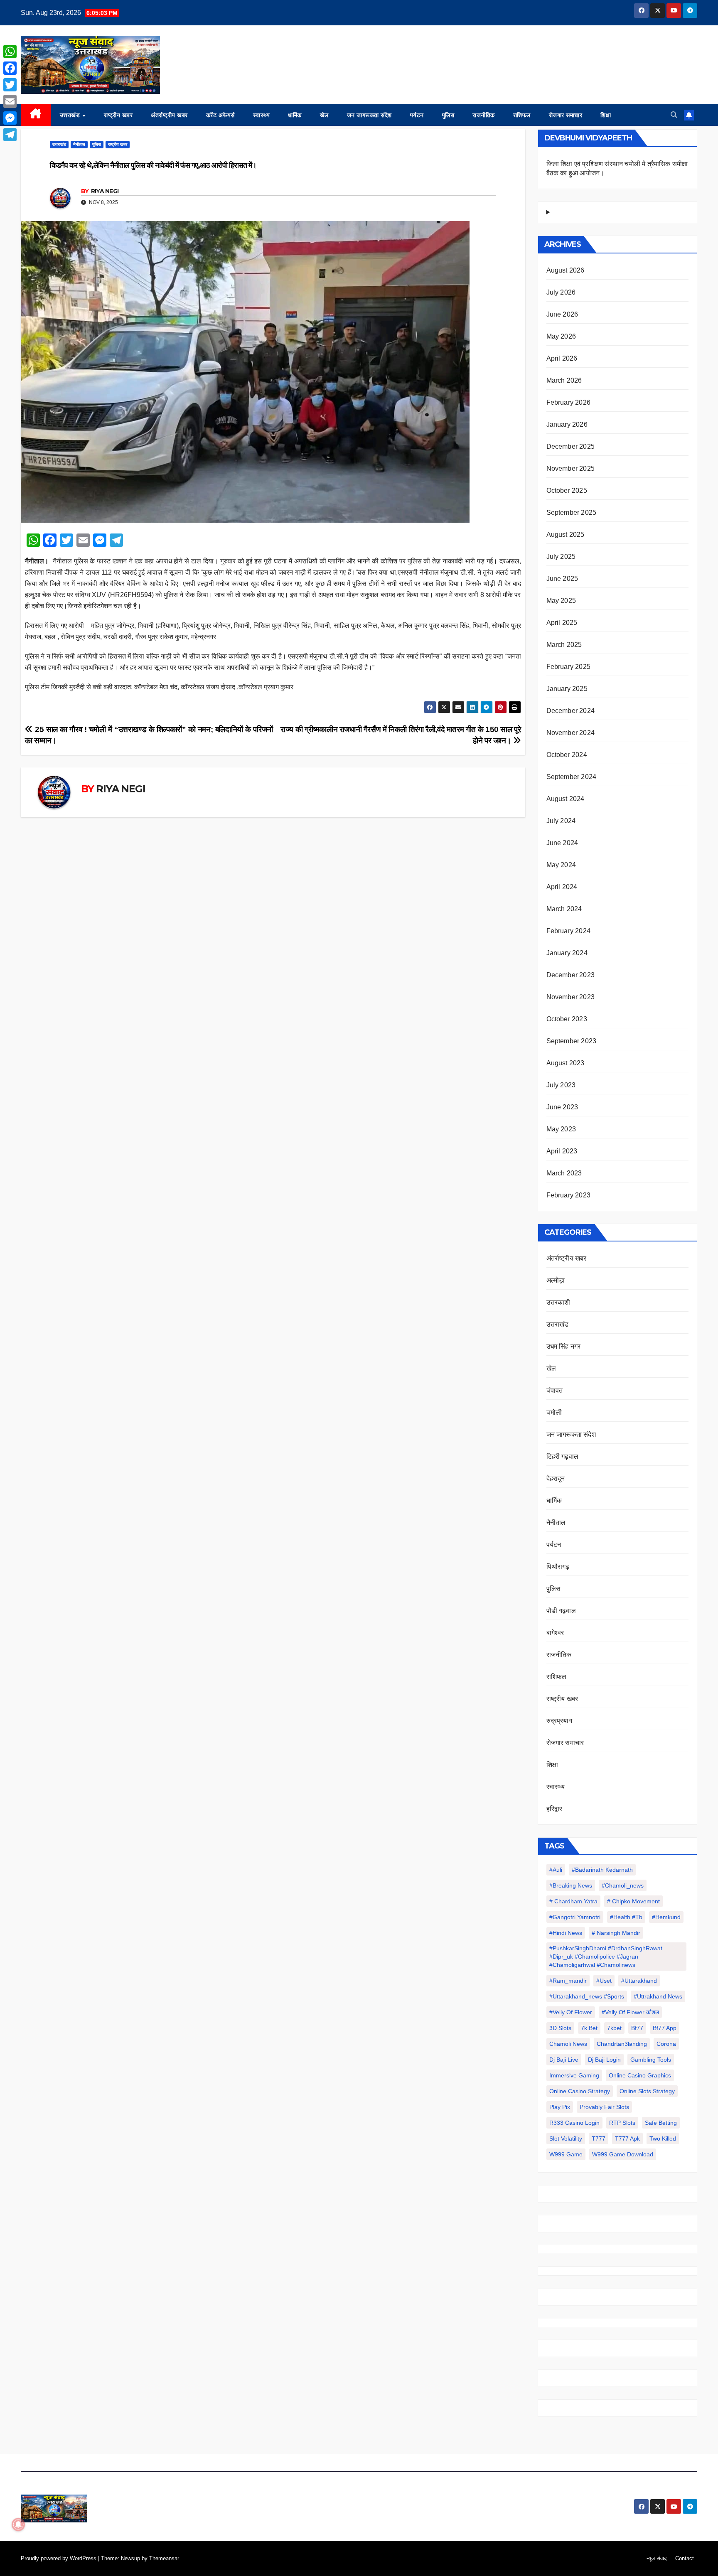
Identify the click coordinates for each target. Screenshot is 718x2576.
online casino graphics (640, 2075)
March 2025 (564, 645)
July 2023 (561, 1085)
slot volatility (566, 2138)
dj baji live (564, 2060)
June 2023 (562, 1107)
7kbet (614, 2028)
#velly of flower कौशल (630, 2012)
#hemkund (666, 1917)
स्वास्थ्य (262, 115)
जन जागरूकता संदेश (369, 115)
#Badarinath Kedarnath (602, 1870)
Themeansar (164, 2558)
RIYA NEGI (105, 191)
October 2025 (567, 490)
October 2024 (567, 755)
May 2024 (561, 865)
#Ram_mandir (568, 1981)
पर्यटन (417, 115)
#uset (604, 1981)
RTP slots (622, 2123)
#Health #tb (626, 1917)
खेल (324, 115)
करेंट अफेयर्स (220, 115)
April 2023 (562, 1151)
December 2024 (571, 711)
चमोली (554, 1412)
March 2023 (564, 1173)
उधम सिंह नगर (564, 1346)
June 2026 (562, 314)
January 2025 (567, 689)
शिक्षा (606, 115)
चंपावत (555, 1390)
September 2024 (572, 777)
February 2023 (569, 1195)
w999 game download (623, 2154)
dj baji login (604, 2060)
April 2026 (562, 358)
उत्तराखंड (71, 115)
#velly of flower (571, 2012)
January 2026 (567, 424)
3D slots (560, 2028)
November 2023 (571, 997)
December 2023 (571, 975)
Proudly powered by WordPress (59, 2558)
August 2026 (566, 270)
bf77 (637, 2028)
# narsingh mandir (616, 1933)
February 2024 (569, 931)
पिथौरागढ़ (558, 1567)
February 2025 (569, 667)
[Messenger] (10, 118)
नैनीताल (79, 144)
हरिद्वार (554, 1809)
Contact (685, 2558)
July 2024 (561, 821)
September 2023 (572, 1041)
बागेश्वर (555, 1633)
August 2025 (566, 535)
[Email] (10, 101)
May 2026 (561, 336)
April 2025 (562, 623)
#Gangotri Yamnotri (575, 1917)
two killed (663, 2138)
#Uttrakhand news (658, 1996)
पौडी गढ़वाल (561, 1611)
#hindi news (566, 1933)
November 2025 (571, 468)
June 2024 (562, 843)
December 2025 (571, 446)
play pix (560, 2107)
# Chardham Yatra (573, 1901)
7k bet (589, 2028)
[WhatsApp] (10, 52)
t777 (599, 2138)
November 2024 (571, 733)
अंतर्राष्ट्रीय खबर (169, 115)
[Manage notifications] (18, 2524)
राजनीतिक (484, 115)
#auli (556, 1870)
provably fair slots (604, 2107)
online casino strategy (580, 2091)
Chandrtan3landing (622, 2044)
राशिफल (522, 115)
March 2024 (564, 909)
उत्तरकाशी (558, 1302)
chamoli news (568, 2044)
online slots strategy (647, 2091)
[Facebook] (10, 68)
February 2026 (569, 402)
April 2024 (562, 887)
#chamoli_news (623, 1885)
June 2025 (562, 579)
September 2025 (572, 512)
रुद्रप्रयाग (559, 1721)
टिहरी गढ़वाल (563, 1456)
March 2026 (564, 380)
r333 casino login (574, 2123)
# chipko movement (633, 1901)
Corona (666, 2044)
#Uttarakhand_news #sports (587, 1996)
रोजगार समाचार (566, 115)
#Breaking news (571, 1885)
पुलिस (448, 115)
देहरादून (556, 1478)
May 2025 (561, 601)
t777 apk (627, 2138)
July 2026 (561, 292)
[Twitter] (10, 85)
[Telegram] (10, 135)
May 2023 (561, 1129)
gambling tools (651, 2060)
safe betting (661, 2123)
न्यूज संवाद (657, 2558)
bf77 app (665, 2028)
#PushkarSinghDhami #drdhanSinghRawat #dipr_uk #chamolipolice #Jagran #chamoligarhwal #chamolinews (606, 1957)
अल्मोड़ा (556, 1280)
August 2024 (566, 799)
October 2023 (567, 1019)
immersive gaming (574, 2075)
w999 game (566, 2154)
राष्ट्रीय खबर (118, 115)
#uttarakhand (639, 1981)
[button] (674, 115)
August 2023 (566, 1063)
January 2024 (567, 953)
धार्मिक (295, 115)
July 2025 (561, 557)
